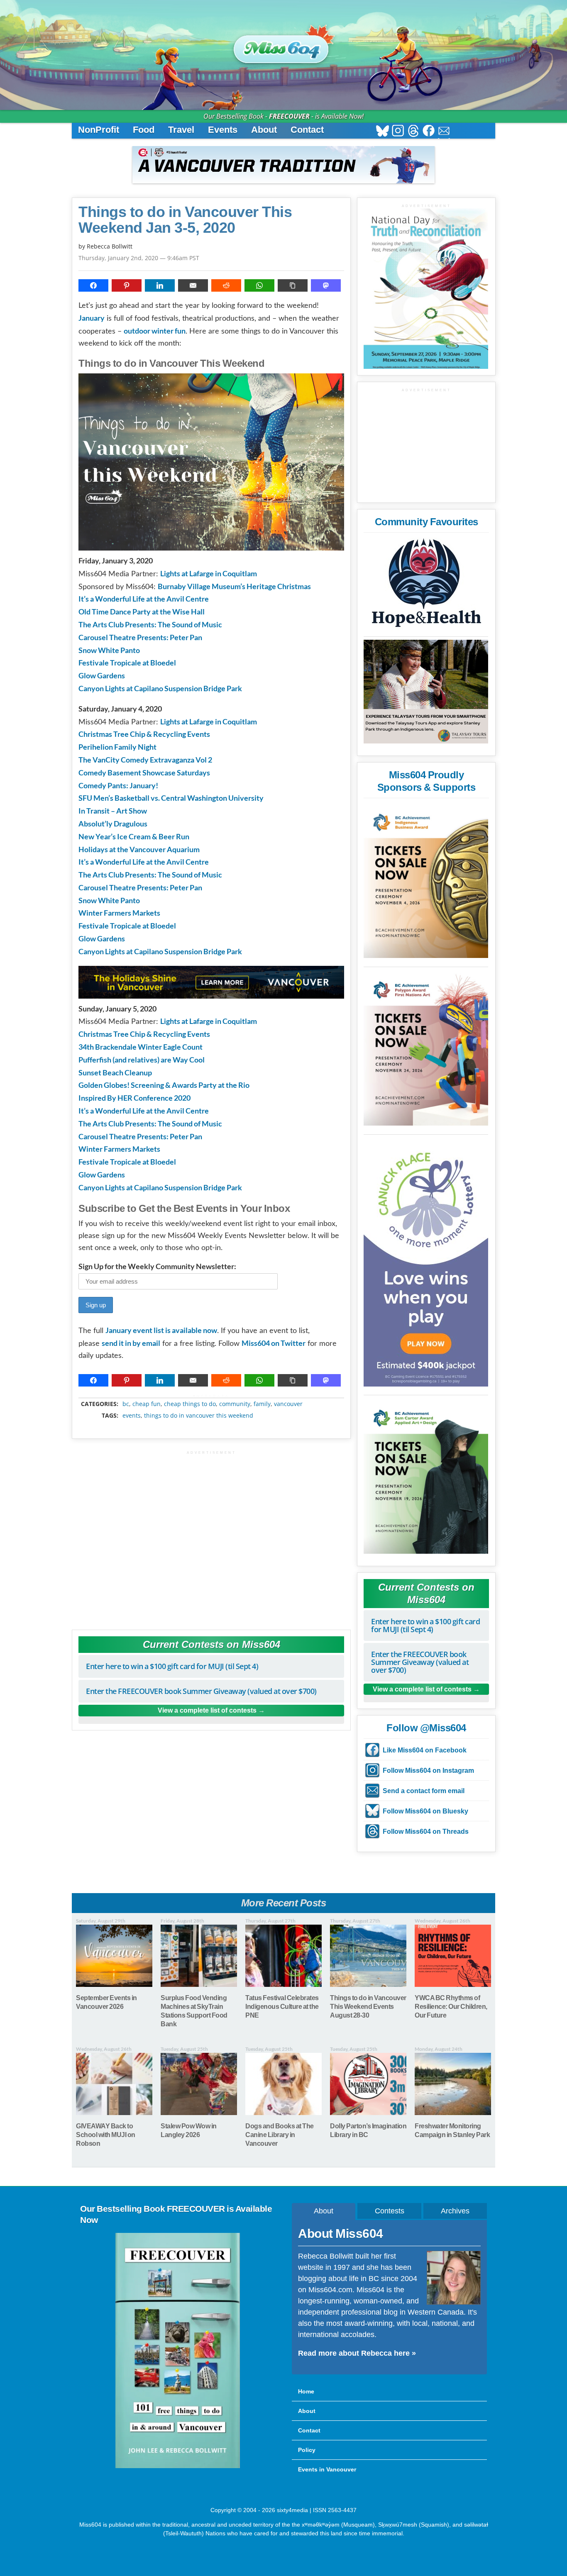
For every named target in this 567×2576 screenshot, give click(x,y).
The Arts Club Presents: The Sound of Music (150, 624)
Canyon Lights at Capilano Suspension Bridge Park (160, 688)
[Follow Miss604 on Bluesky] (382, 132)
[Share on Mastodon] (326, 285)
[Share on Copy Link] (293, 285)
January (92, 318)
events (132, 1416)
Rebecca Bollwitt (110, 246)
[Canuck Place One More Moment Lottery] (426, 1262)
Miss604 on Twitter (274, 1343)
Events (223, 130)
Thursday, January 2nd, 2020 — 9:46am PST (139, 258)
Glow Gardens (102, 675)
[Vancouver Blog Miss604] (283, 45)
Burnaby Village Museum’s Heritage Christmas (234, 586)
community (235, 1404)
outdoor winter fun (155, 331)
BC (126, 1404)
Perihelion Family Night (117, 747)
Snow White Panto (109, 650)
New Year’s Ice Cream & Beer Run (134, 836)
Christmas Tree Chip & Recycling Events (144, 734)
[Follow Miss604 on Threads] (413, 132)
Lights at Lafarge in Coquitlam (209, 573)
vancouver (288, 1404)
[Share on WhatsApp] (259, 285)
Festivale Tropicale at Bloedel (127, 663)
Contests (390, 2211)
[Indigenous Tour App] (426, 692)
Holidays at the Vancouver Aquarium (139, 849)
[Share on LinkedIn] (160, 285)
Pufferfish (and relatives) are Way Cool (142, 1060)
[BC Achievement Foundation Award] (426, 880)
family (262, 1404)
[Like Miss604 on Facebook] (429, 132)
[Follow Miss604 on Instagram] (398, 132)
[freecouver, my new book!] (178, 2466)
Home (306, 2391)
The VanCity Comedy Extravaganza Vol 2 (145, 760)
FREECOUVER (289, 116)
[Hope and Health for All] (426, 585)
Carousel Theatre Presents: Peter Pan (140, 637)
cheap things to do (190, 1404)
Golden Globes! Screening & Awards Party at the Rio (164, 1085)
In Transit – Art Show (113, 811)
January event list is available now (161, 1330)
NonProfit (99, 130)
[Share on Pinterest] (127, 285)
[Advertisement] (211, 1536)
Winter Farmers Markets (119, 913)
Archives (455, 2211)
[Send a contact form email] (444, 132)
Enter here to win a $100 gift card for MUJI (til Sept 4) (172, 1666)
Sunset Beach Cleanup (115, 1072)
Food (144, 130)
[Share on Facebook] (93, 285)
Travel (181, 130)
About (264, 130)
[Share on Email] (193, 285)
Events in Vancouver (327, 2469)
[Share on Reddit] (226, 285)
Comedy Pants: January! (118, 785)
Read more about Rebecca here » (357, 2353)
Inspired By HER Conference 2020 (134, 1098)
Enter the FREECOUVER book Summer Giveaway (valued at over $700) (201, 1691)
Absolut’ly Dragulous (113, 824)
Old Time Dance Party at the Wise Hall (142, 612)
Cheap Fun (147, 1404)
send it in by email (131, 1343)
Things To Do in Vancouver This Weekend (199, 1416)
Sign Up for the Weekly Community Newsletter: (157, 1266)
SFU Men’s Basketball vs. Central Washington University (171, 798)
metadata (213, 1396)
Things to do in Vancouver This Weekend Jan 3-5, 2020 (185, 220)
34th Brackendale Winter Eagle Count (141, 1047)
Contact (307, 130)
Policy (307, 2450)
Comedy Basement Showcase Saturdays (144, 773)
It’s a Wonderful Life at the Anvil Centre (144, 599)
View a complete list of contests (207, 1710)
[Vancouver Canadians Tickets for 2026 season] (283, 165)
